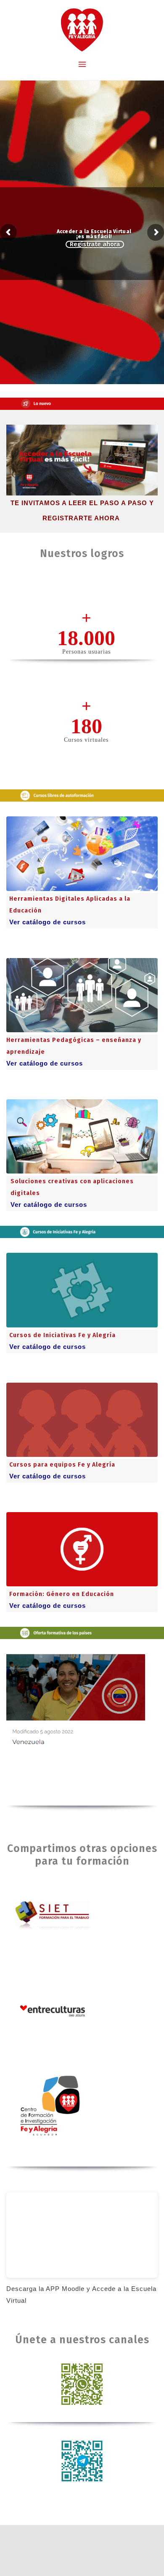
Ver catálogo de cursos (48, 922)
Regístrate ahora (95, 244)
